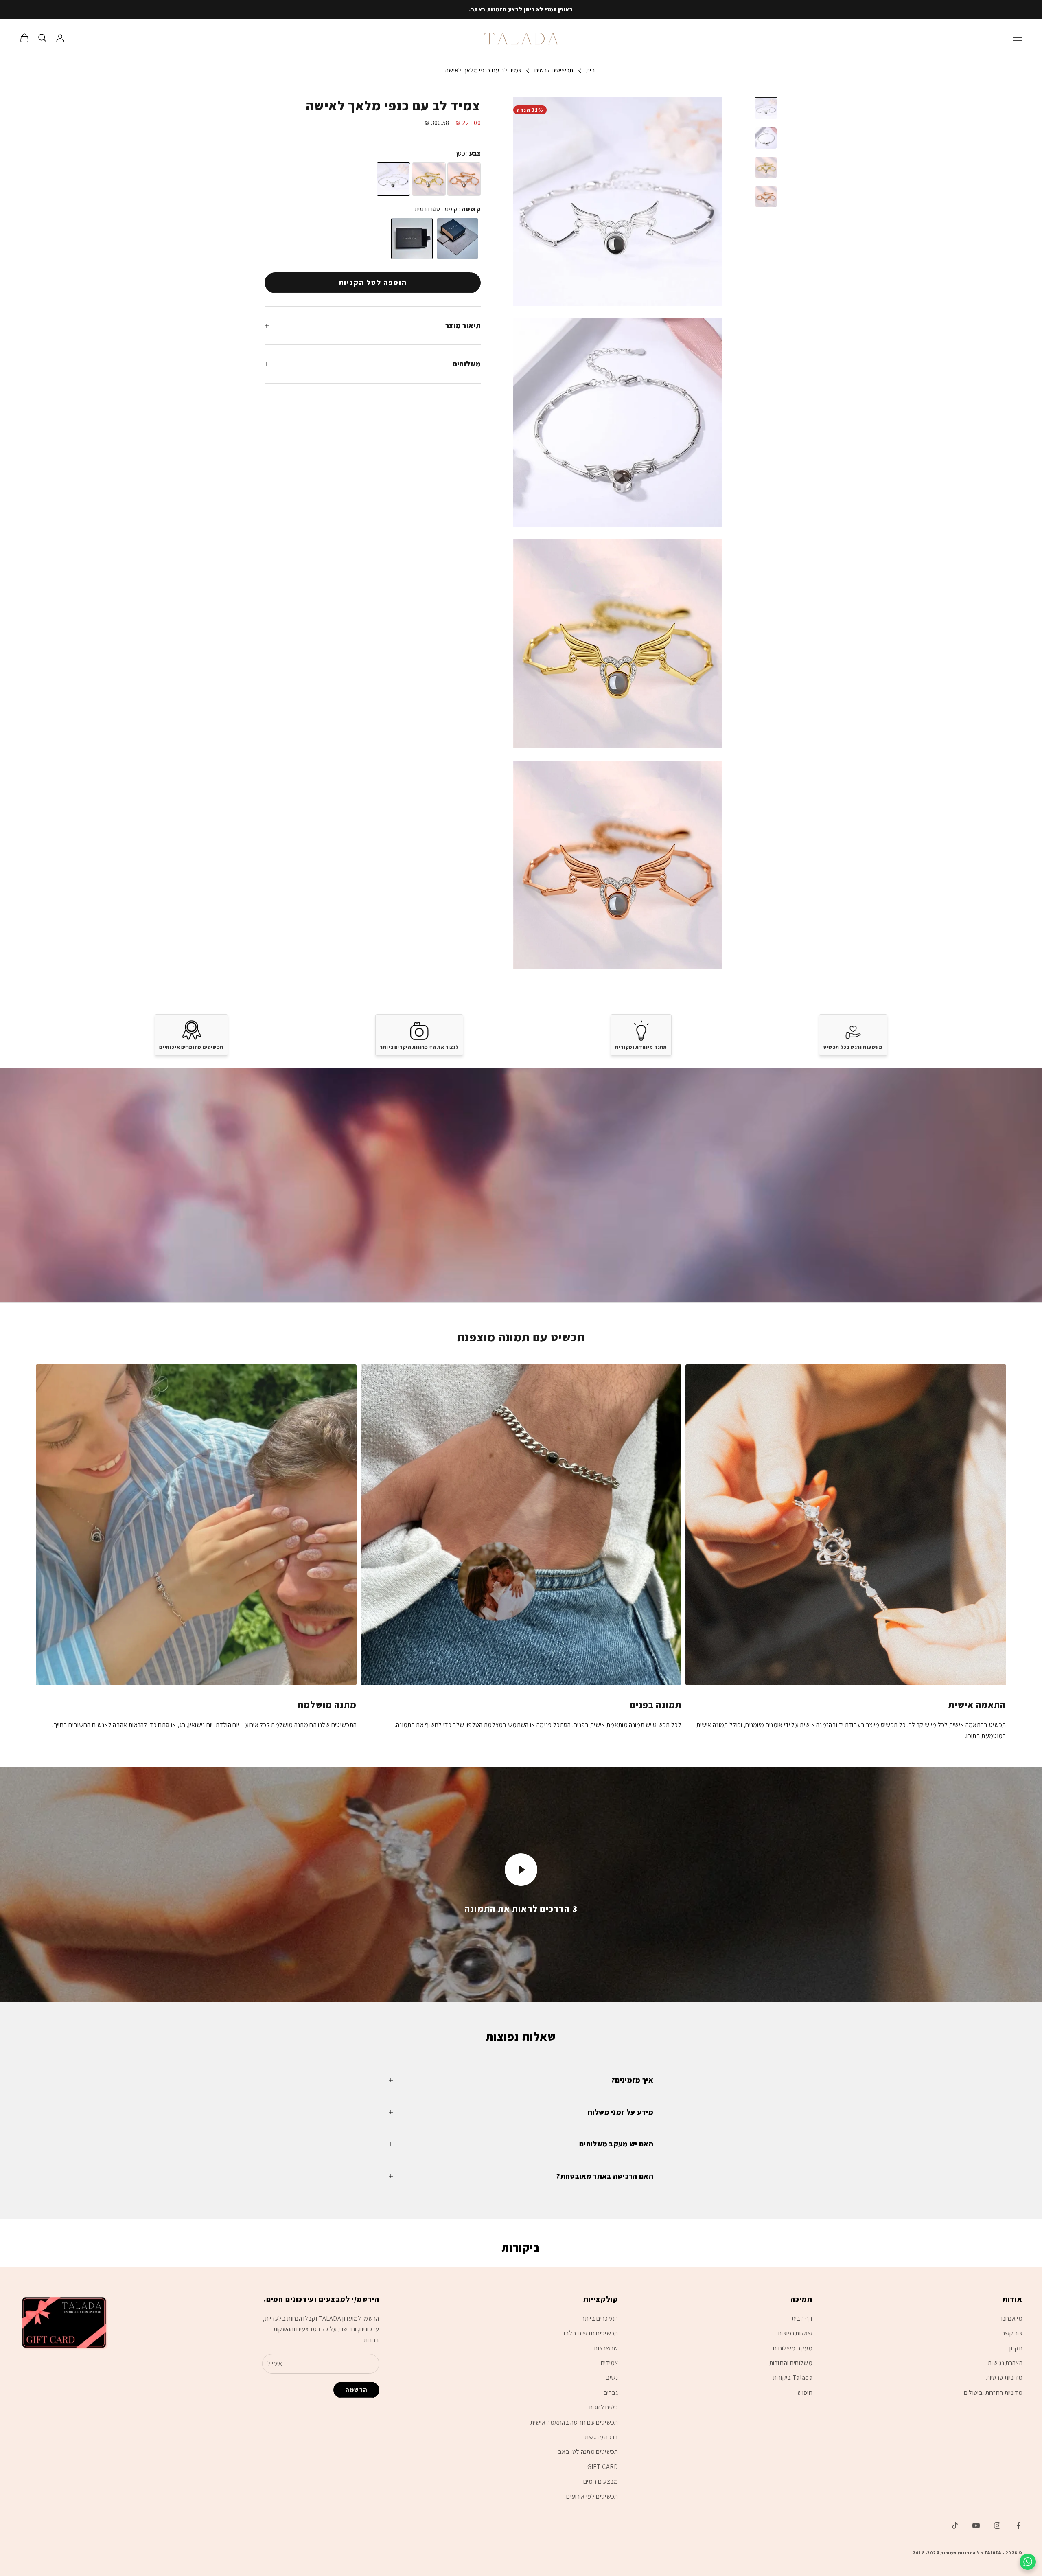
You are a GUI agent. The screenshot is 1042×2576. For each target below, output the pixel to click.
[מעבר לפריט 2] (766, 138)
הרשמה (356, 2390)
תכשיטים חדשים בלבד (590, 2333)
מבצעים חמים (601, 2481)
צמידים (610, 2363)
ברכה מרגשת (601, 2437)
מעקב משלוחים (793, 2348)
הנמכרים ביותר (600, 2318)
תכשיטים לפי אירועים (592, 2496)
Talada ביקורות (793, 2378)
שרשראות (606, 2348)
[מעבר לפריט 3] (766, 167)
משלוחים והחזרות (791, 2363)
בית (590, 70)
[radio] (393, 179)
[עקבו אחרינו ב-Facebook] (1018, 2526)
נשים (612, 2378)
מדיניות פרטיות (1004, 2378)
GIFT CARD (603, 2467)
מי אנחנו (1012, 2318)
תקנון (1016, 2348)
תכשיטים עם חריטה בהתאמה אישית (574, 2422)
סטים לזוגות (604, 2407)
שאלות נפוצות (795, 2333)
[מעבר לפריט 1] (766, 109)
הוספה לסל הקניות (373, 283)
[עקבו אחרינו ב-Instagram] (997, 2526)
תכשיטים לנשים (554, 70)
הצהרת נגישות (1005, 2363)
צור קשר (1012, 2333)
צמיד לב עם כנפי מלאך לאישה (483, 70)
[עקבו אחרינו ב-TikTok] (955, 2526)
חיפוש (805, 2393)
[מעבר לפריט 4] (766, 197)
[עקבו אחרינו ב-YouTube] (976, 2526)
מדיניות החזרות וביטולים (993, 2393)
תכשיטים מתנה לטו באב (588, 2452)
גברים (611, 2393)
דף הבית (802, 2318)
